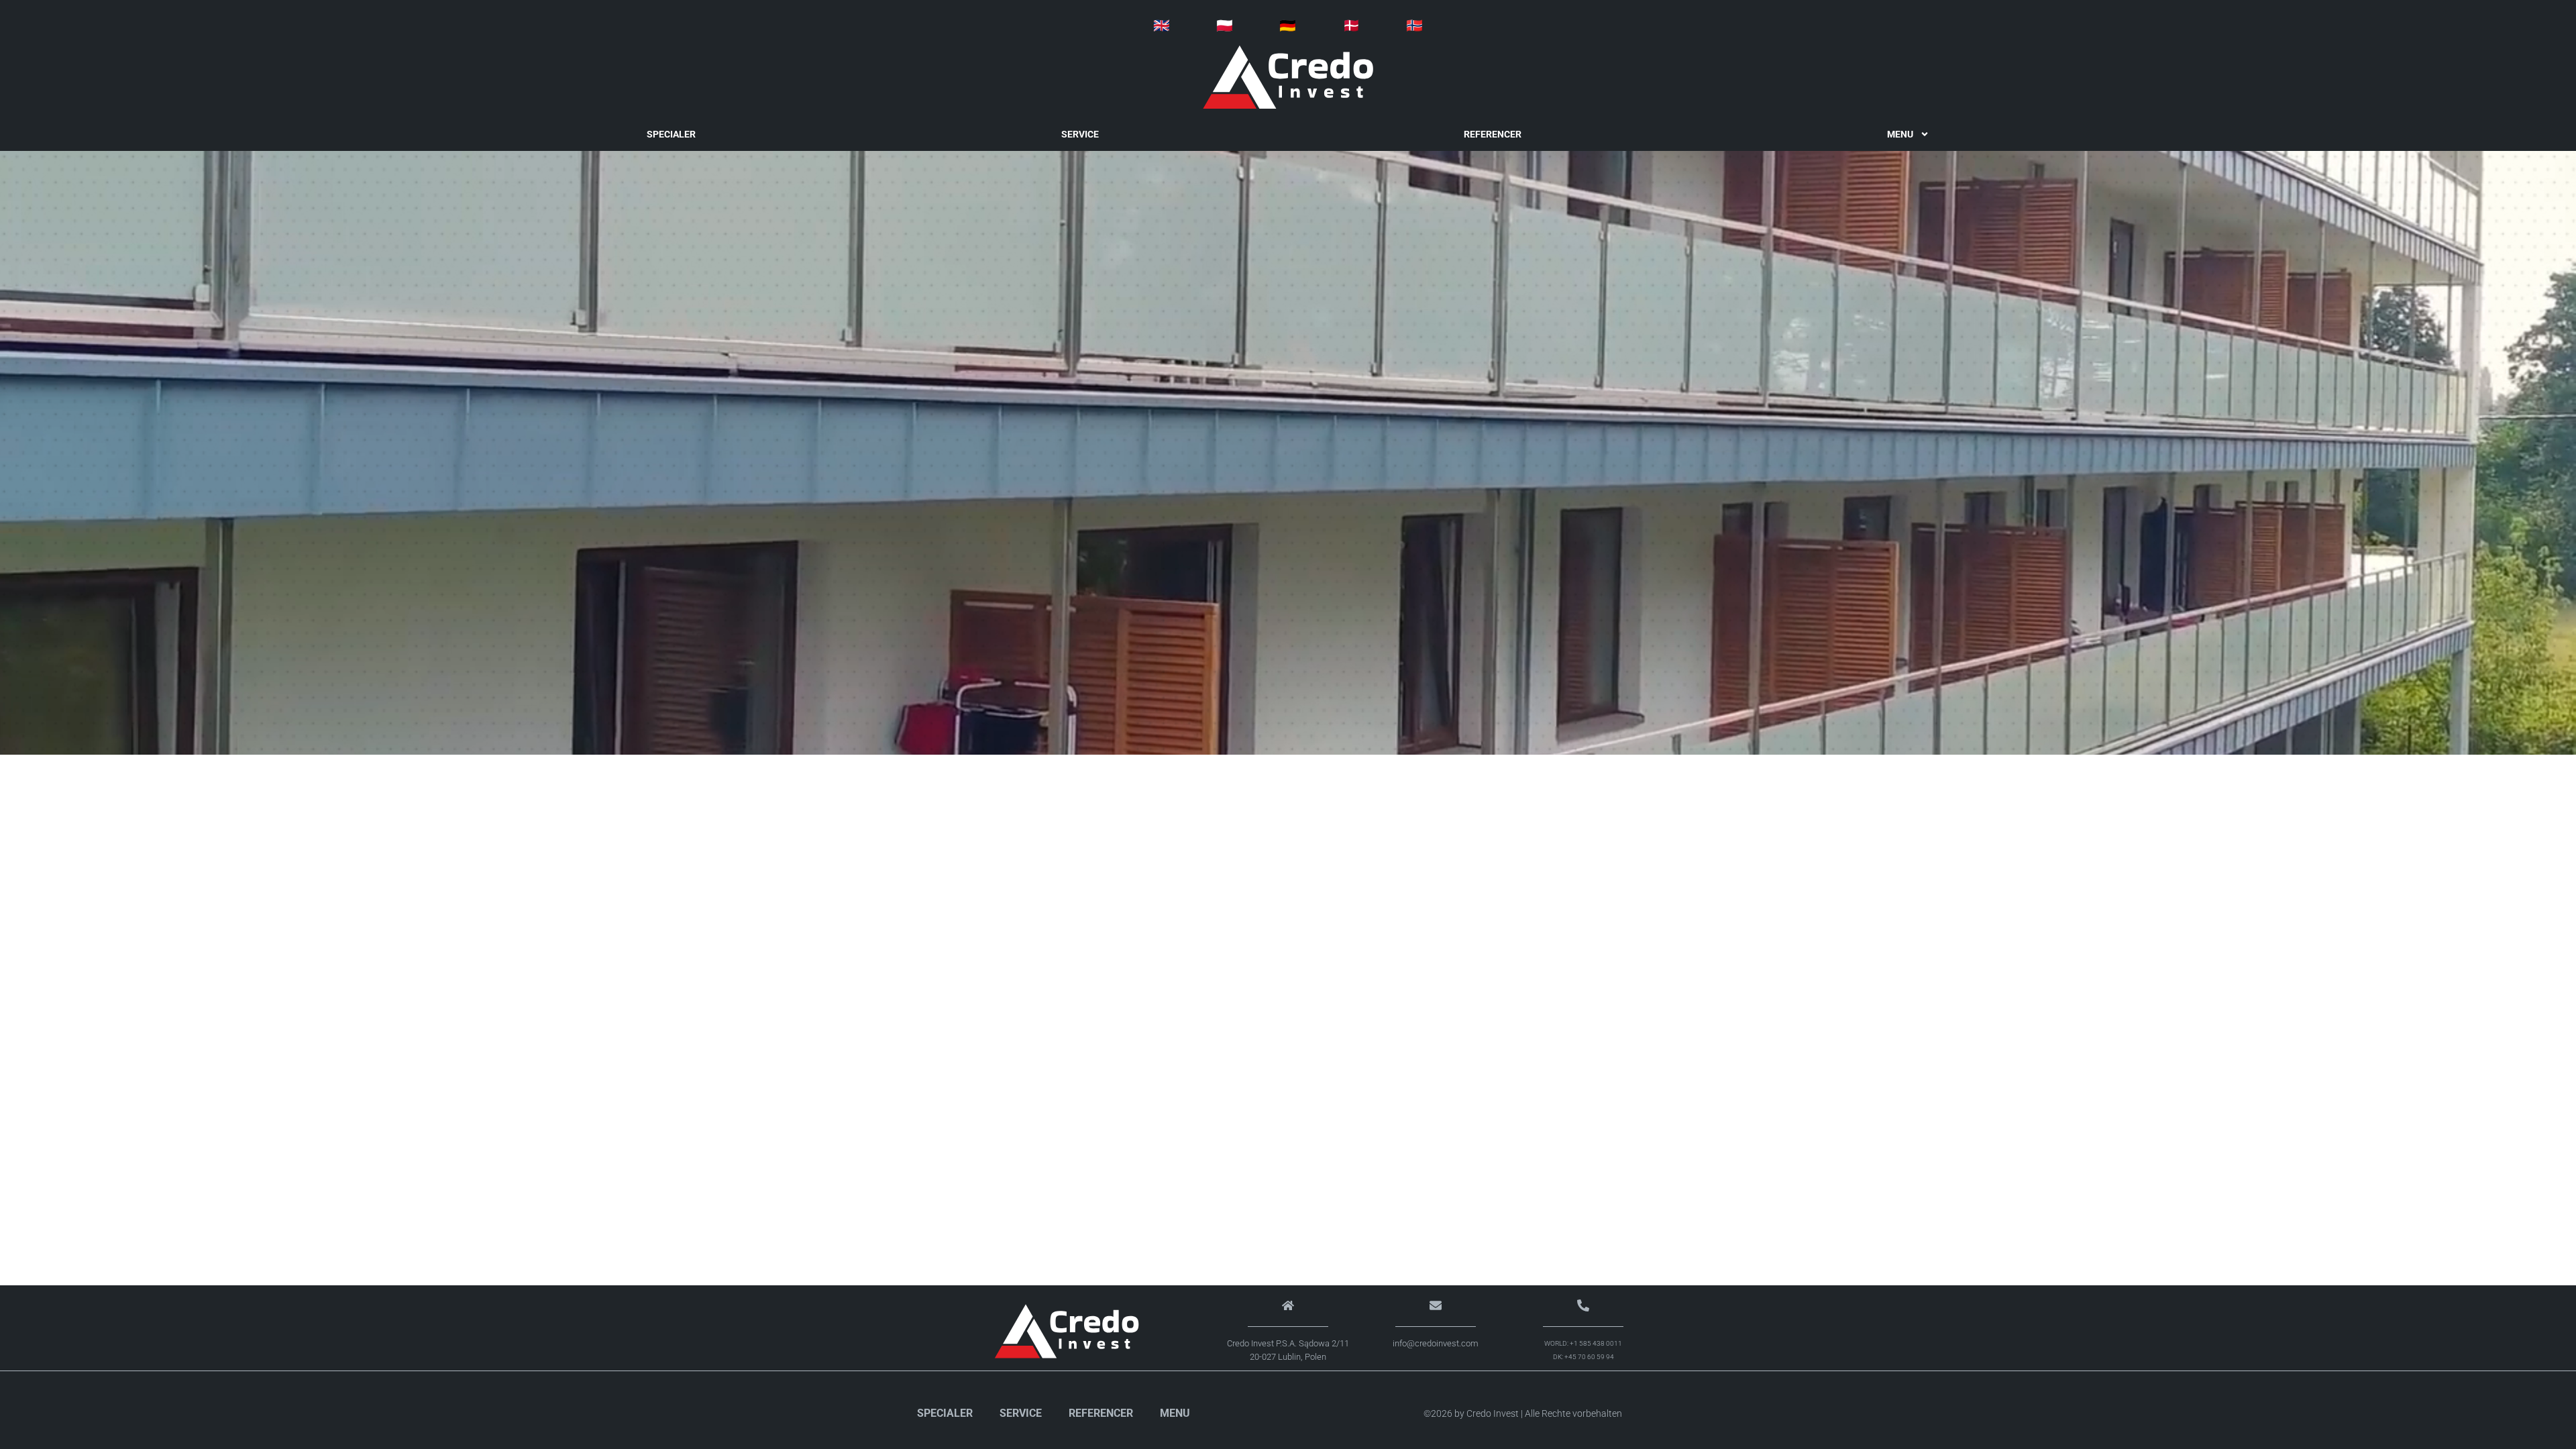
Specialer (671, 134)
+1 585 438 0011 (1596, 1343)
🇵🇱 (1225, 25)
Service (1080, 134)
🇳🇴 (1414, 25)
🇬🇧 (1162, 25)
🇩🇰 (1351, 25)
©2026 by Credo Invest (1471, 1413)
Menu (1900, 134)
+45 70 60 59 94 (1589, 1357)
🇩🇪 (1288, 25)
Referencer (1493, 134)
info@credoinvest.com (1436, 1343)
